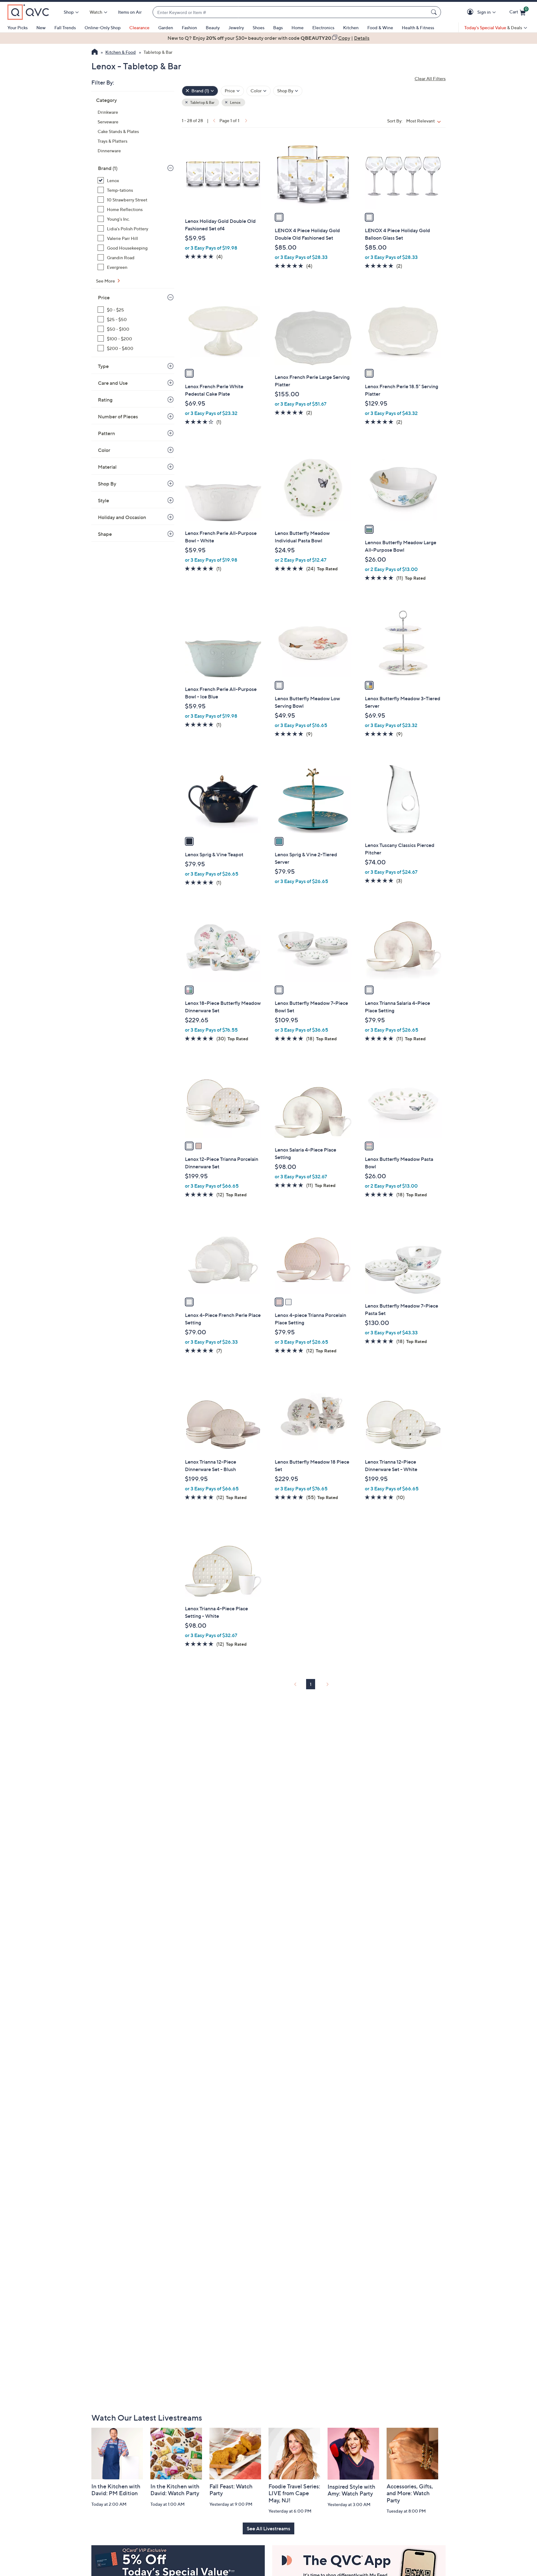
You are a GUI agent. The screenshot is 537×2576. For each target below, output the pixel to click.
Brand (108, 168)
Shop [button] (69, 12)
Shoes (259, 28)
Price (104, 297)
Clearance (139, 28)
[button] (471, 12)
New (41, 28)
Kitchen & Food (121, 52)
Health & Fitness (418, 28)
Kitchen (351, 28)
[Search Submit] (435, 12)
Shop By (107, 484)
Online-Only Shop (103, 28)
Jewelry (236, 28)
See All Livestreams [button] (268, 2528)
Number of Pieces (118, 416)
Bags (278, 28)
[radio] (279, 217)
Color (104, 450)
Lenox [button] (235, 102)
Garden (166, 28)
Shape (105, 534)
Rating (105, 400)
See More (106, 281)
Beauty (213, 28)
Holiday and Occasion (122, 517)
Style (103, 500)
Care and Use (113, 383)
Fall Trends (65, 28)
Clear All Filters (430, 78)
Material (107, 467)
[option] (268, 38)
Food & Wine (380, 28)
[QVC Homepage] (95, 53)
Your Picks (18, 28)
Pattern (106, 433)
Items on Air (130, 12)
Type (103, 366)
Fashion (189, 28)
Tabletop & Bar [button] (202, 102)
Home (298, 28)
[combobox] (291, 12)
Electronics (323, 28)
